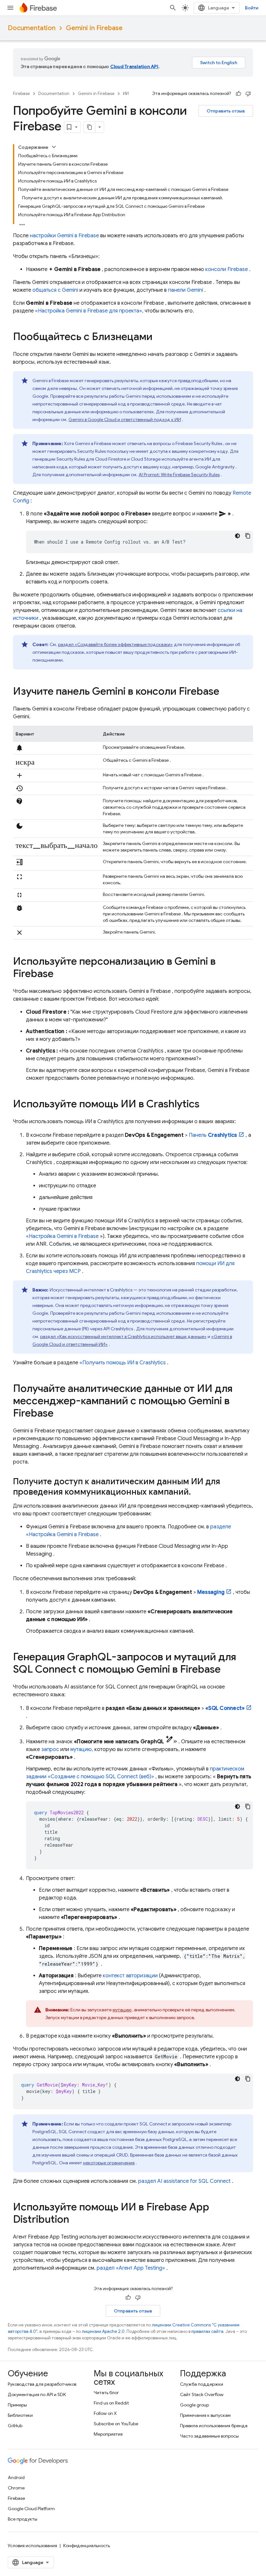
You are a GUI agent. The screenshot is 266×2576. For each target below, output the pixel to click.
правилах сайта (207, 2331)
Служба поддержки (202, 2384)
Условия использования (32, 2546)
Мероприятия (108, 2434)
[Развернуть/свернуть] (54, 147)
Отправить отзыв (226, 111)
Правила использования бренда (214, 2426)
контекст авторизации (130, 1976)
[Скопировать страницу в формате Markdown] (90, 127)
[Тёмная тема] (237, 536)
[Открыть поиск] (173, 8)
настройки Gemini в (64, 236)
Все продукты (23, 2519)
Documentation (32, 28)
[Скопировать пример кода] (248, 536)
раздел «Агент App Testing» (131, 2268)
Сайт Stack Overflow (202, 2394)
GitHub (15, 2426)
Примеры (17, 2405)
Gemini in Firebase (94, 28)
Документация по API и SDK (37, 2394)
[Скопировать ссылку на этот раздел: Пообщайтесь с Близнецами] (159, 337)
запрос (50, 1749)
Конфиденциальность (87, 2546)
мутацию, (82, 1749)
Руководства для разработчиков (42, 2384)
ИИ (126, 94)
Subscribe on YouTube (116, 2424)
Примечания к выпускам (205, 2415)
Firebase (21, 94)
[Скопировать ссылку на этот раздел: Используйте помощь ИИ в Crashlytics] (206, 1105)
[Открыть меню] (10, 8)
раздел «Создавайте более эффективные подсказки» (115, 644)
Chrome (16, 2488)
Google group (194, 2405)
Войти (252, 8)
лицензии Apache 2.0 (103, 2331)
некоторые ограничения (109, 2163)
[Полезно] (238, 94)
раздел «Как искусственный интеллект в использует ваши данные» (123, 1336)
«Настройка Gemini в (62, 1236)
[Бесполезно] (248, 94)
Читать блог (106, 2393)
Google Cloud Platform (31, 2509)
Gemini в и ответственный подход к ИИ (125, 419)
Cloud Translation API (134, 66)
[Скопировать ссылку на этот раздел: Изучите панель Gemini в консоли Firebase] (226, 692)
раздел (184, 2181)
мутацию (122, 2010)
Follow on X (105, 2413)
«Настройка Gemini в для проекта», (89, 311)
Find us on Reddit (111, 2403)
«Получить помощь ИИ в (123, 1363)
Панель (213, 1135)
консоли (227, 269)
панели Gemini (186, 290)
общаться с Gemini (55, 290)
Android (16, 2477)
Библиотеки (20, 2415)
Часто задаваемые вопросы (209, 2436)
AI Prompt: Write (179, 475)
